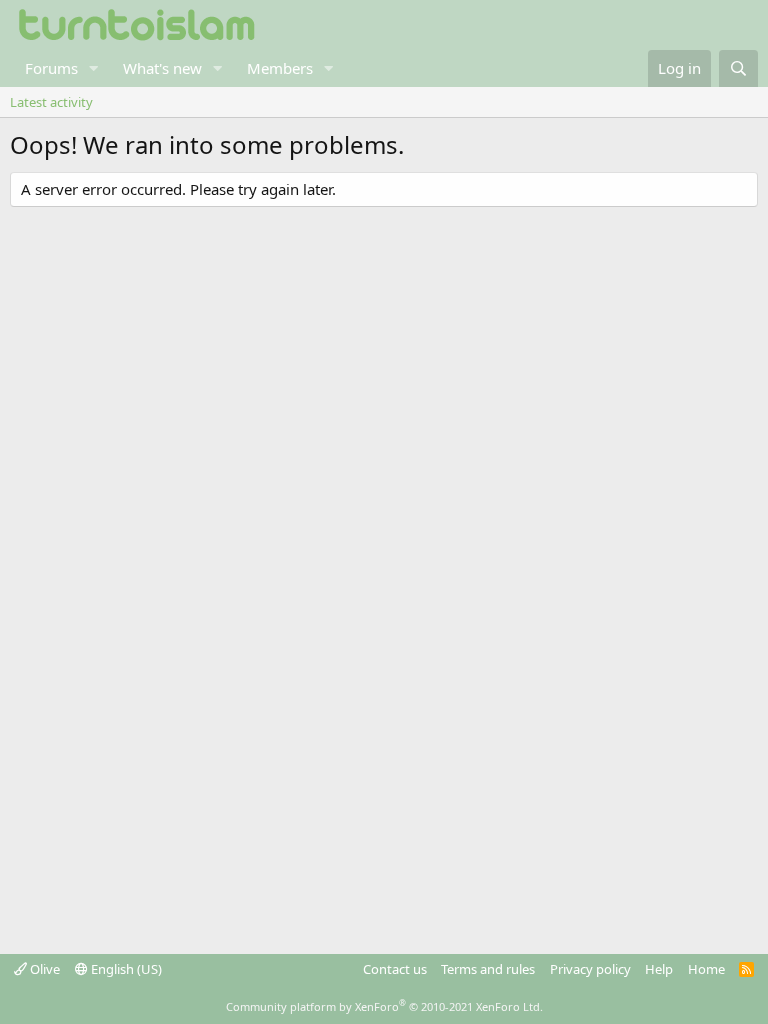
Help (659, 969)
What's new (162, 68)
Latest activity (51, 102)
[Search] (738, 68)
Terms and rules (488, 969)
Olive (43, 969)
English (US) (125, 969)
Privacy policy (590, 969)
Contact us (395, 969)
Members (280, 68)
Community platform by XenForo (384, 1006)
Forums (51, 68)
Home (706, 969)
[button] (94, 68)
